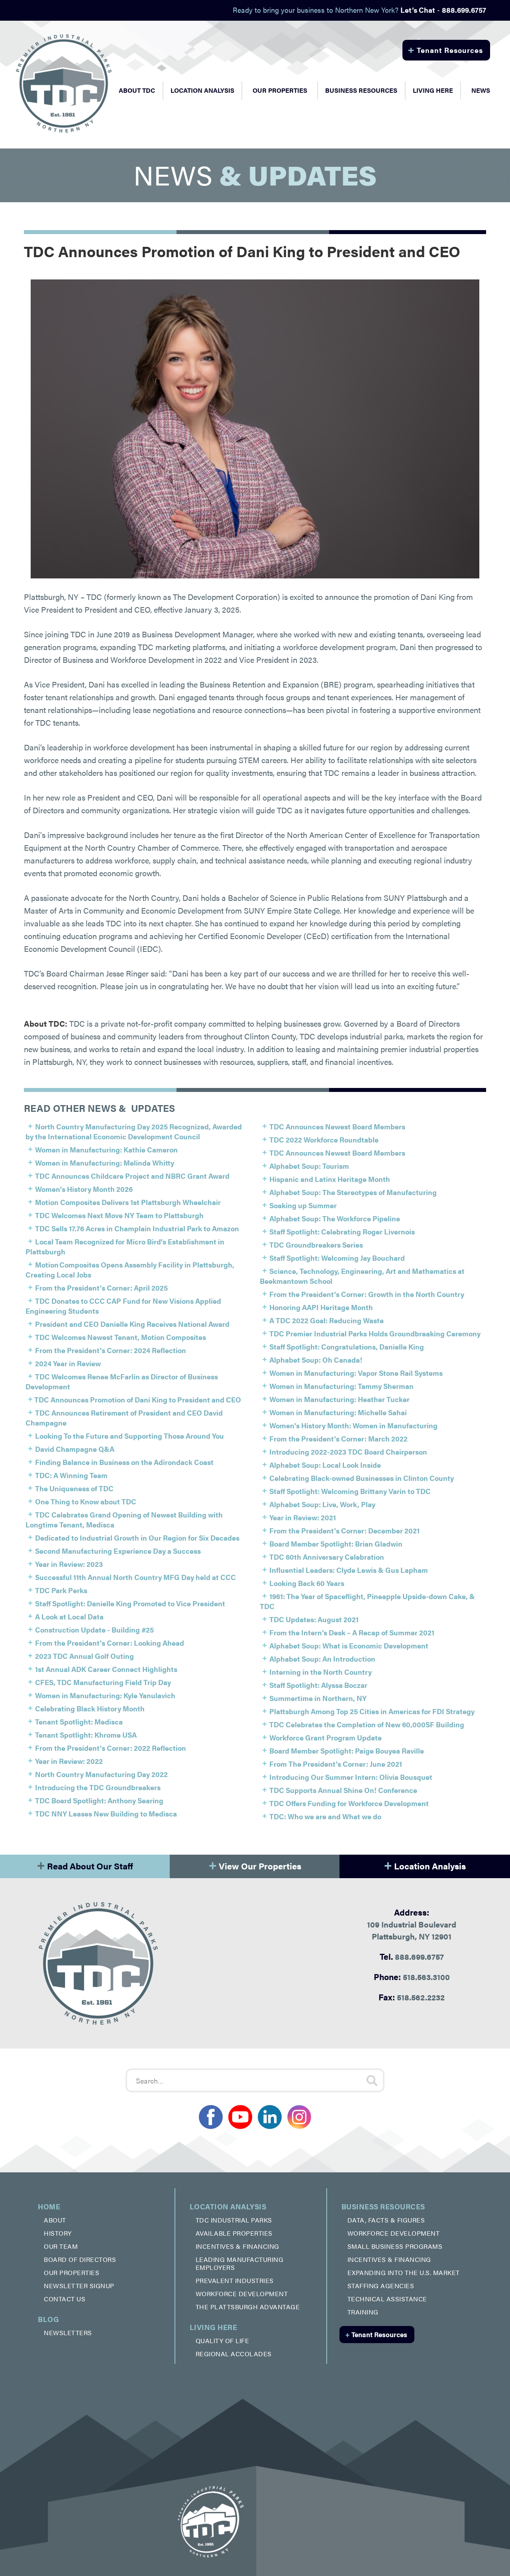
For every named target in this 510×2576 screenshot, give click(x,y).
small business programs (395, 2246)
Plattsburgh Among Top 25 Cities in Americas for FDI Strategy (372, 1711)
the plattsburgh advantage (248, 2307)
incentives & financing (237, 2246)
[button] (137, 90)
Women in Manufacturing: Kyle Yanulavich (105, 1695)
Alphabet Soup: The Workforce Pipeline (335, 1218)
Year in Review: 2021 (303, 1517)
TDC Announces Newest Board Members (337, 1126)
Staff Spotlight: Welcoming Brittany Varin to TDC (350, 1491)
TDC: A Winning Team (71, 1475)
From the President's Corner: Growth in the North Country (367, 1294)
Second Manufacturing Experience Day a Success (118, 1551)
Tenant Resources (445, 49)
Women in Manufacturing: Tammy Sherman (341, 1386)
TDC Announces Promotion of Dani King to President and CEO (138, 1399)
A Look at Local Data (69, 1616)
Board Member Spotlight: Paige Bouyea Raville (347, 1751)
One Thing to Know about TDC (86, 1501)
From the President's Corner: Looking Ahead (110, 1643)
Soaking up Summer (303, 1205)
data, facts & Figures (386, 2220)
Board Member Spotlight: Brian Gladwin (336, 1544)
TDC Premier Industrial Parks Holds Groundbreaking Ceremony (375, 1333)
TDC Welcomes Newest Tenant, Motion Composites (121, 1337)
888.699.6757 (412, 1956)
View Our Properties (255, 1864)
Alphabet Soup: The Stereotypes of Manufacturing (353, 1192)
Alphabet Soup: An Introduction (322, 1659)
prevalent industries (235, 2280)
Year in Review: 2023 (69, 1564)
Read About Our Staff (85, 1864)
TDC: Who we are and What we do (325, 1816)
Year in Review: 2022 (69, 1761)
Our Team (61, 2246)
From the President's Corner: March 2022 (338, 1438)
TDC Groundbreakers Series (316, 1245)
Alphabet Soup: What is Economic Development (349, 1645)
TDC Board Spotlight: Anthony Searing (99, 1800)
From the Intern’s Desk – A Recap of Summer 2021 (352, 1632)
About (55, 2220)
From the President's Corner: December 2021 (344, 1530)
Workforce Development (242, 2294)
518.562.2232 (412, 1997)
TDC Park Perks (61, 1590)
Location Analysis (425, 1864)
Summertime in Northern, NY (318, 1698)
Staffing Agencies (381, 2286)
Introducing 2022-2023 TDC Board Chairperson (348, 1452)
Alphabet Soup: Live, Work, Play (322, 1504)
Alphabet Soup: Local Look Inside (325, 1465)
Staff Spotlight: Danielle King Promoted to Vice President (130, 1603)
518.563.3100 (412, 1976)
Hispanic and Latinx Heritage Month (330, 1179)
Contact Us (65, 2299)
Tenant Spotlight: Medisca (79, 1722)
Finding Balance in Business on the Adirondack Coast (124, 1462)
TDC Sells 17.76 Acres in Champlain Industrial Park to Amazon (137, 1228)
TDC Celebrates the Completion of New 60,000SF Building (367, 1724)
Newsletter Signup (79, 2286)
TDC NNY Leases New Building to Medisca (106, 1813)
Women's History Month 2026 (84, 1189)
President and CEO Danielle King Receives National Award (132, 1324)
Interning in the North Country (321, 1672)
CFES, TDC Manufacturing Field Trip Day (103, 1682)
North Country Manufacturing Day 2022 (101, 1774)
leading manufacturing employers (240, 2263)
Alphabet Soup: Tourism (309, 1166)
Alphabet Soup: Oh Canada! (316, 1360)
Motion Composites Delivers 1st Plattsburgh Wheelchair (128, 1202)
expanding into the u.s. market (404, 2272)
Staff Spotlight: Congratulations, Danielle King (347, 1347)
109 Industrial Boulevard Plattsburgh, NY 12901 (412, 1924)
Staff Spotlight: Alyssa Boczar (318, 1685)
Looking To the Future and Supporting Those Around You (129, 1436)
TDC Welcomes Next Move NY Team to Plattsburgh (119, 1215)
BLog (48, 2319)
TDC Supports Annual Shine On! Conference (343, 1790)
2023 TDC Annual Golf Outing (84, 1656)
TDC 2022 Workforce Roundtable (324, 1140)
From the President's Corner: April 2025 (101, 1288)
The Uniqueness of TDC (74, 1488)
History (58, 2233)
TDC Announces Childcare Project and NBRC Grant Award (132, 1176)
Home (49, 2206)
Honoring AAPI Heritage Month (321, 1307)
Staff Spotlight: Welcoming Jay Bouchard (337, 1258)
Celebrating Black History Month (90, 1708)
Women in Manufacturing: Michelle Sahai (338, 1412)
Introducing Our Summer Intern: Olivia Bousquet (351, 1777)
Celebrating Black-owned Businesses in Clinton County (362, 1478)
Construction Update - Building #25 (94, 1630)
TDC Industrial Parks (234, 2220)
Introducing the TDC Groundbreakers (98, 1787)
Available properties (234, 2233)
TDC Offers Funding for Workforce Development (349, 1803)
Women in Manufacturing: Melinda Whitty (105, 1163)
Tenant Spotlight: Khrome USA (86, 1735)
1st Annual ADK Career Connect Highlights (106, 1669)
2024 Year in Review (68, 1363)
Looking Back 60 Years (307, 1583)
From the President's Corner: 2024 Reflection (111, 1350)
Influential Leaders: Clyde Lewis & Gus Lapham (349, 1570)
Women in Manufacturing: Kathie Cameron (106, 1149)
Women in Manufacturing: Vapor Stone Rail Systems (356, 1373)
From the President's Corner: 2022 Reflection (111, 1748)
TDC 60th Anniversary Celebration (327, 1557)
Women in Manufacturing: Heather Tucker (339, 1399)
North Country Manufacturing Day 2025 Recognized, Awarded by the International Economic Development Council (134, 1131)
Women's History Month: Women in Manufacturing (353, 1425)
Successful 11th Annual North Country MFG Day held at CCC (135, 1577)
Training (363, 2312)
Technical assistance (387, 2299)
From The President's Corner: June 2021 (336, 1764)
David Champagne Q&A (75, 1449)
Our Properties (280, 90)
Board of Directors (80, 2259)
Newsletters (68, 2333)
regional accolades (234, 2354)
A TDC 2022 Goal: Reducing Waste (327, 1320)
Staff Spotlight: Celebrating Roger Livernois (342, 1231)
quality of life (223, 2341)
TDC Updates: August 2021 (314, 1619)
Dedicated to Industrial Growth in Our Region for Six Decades (137, 1538)
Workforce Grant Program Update (326, 1737)
